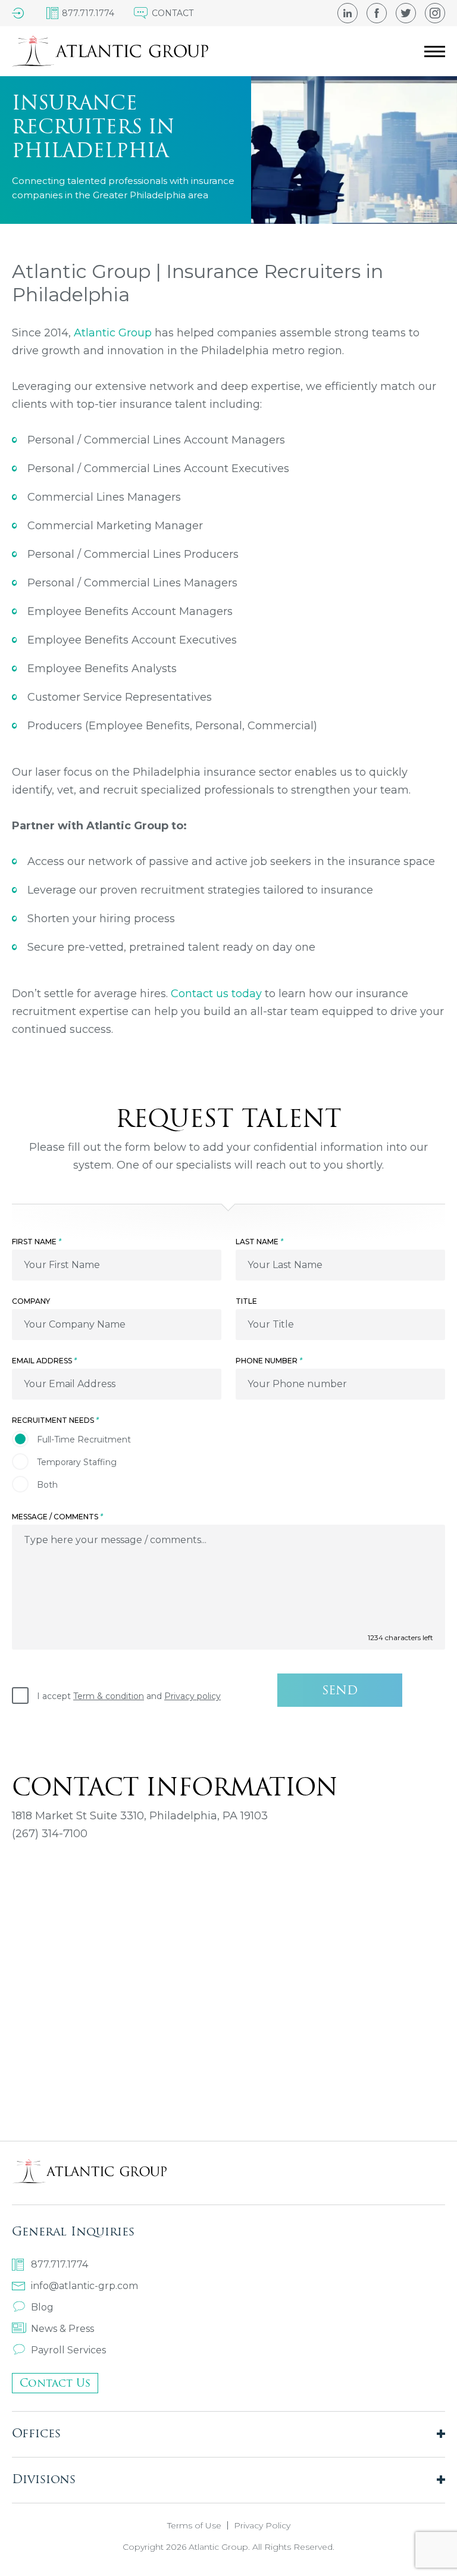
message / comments (57, 1517)
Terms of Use (194, 2525)
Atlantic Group (113, 333)
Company (31, 1301)
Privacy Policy (262, 2525)
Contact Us (55, 2383)
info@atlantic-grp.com (84, 2286)
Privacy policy (192, 1696)
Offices (36, 2433)
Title (246, 1301)
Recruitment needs (55, 1420)
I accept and (129, 1696)
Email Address (44, 1361)
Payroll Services (68, 2350)
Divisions (44, 2479)
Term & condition (109, 1696)
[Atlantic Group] (110, 51)
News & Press (62, 2329)
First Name (37, 1242)
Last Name (259, 1242)
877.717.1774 (60, 2264)
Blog (42, 2307)
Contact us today (216, 994)
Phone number (269, 1361)
